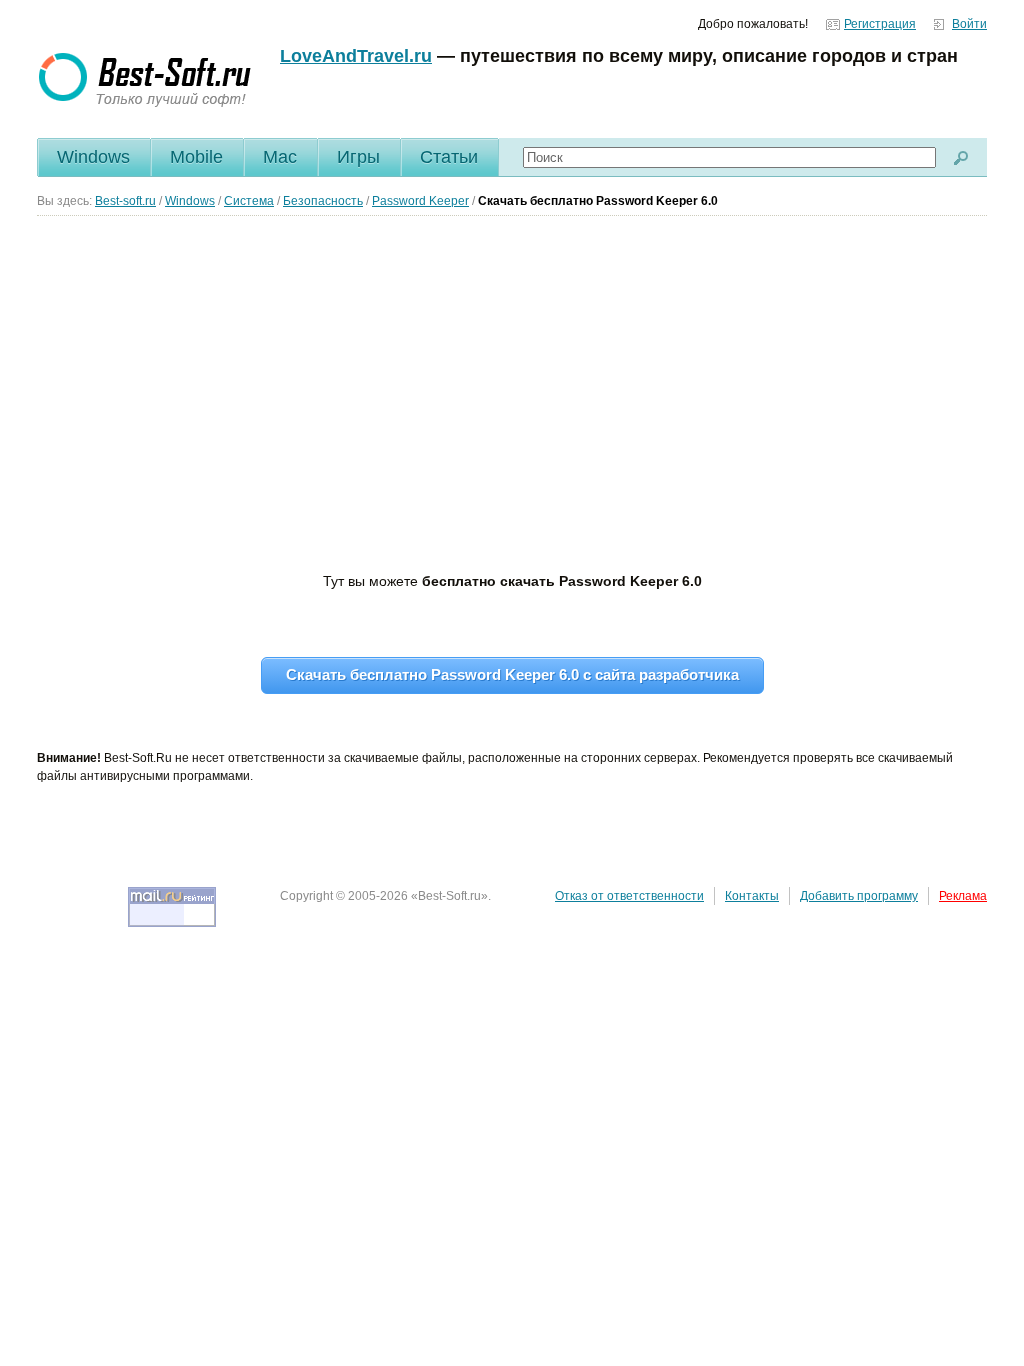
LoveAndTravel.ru (356, 56)
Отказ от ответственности (629, 896)
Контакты (752, 896)
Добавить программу (859, 896)
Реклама (963, 896)
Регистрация (880, 24)
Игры (358, 157)
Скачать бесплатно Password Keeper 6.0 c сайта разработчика (512, 674)
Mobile (196, 157)
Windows (93, 157)
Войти (969, 24)
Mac (280, 157)
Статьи (449, 157)
